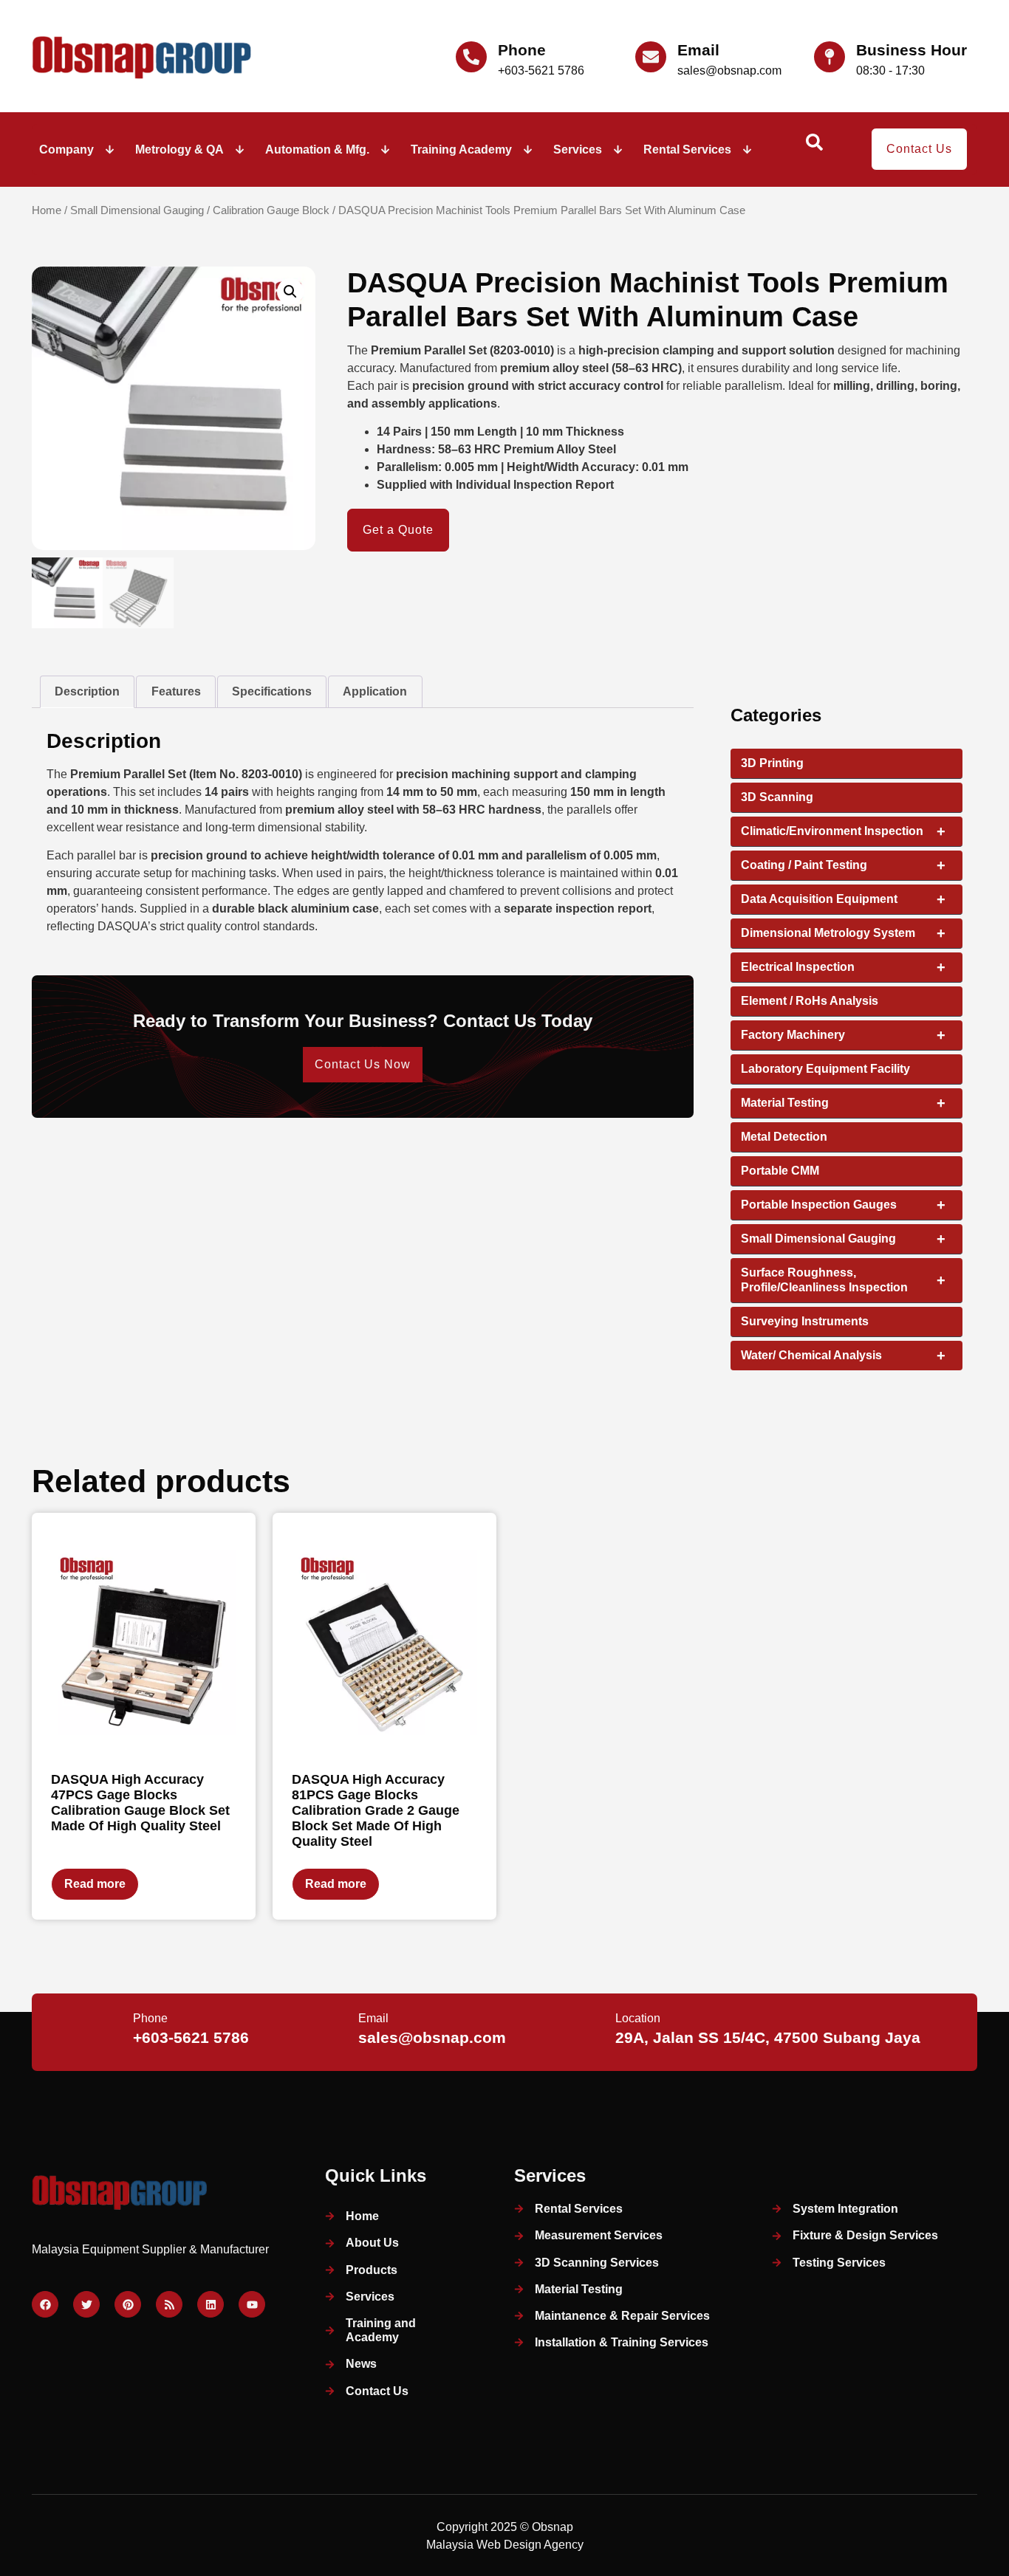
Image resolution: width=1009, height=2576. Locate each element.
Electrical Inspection (843, 967)
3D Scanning (777, 797)
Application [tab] (375, 691)
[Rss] (169, 2304)
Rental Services (687, 150)
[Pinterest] (128, 2304)
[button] (290, 292)
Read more (95, 1884)
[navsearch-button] (814, 147)
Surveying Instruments (805, 1321)
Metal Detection (784, 1137)
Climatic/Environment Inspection (843, 831)
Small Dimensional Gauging (137, 210)
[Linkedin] (211, 2304)
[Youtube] (252, 2304)
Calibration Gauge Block (271, 210)
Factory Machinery (843, 1035)
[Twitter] (86, 2304)
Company (66, 150)
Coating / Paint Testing (843, 865)
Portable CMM (780, 1171)
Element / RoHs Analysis (810, 1001)
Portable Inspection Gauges (843, 1205)
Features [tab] (176, 691)
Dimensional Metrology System (843, 933)
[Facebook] (45, 2304)
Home (47, 210)
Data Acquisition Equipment (843, 899)
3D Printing (772, 763)
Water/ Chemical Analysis (843, 1356)
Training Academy (461, 150)
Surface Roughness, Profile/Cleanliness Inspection (843, 1280)
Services (578, 150)
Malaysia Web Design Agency (505, 2545)
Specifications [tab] (272, 691)
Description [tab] (87, 691)
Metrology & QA (179, 150)
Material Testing (843, 1103)
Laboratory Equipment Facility (825, 1069)
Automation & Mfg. (317, 150)
